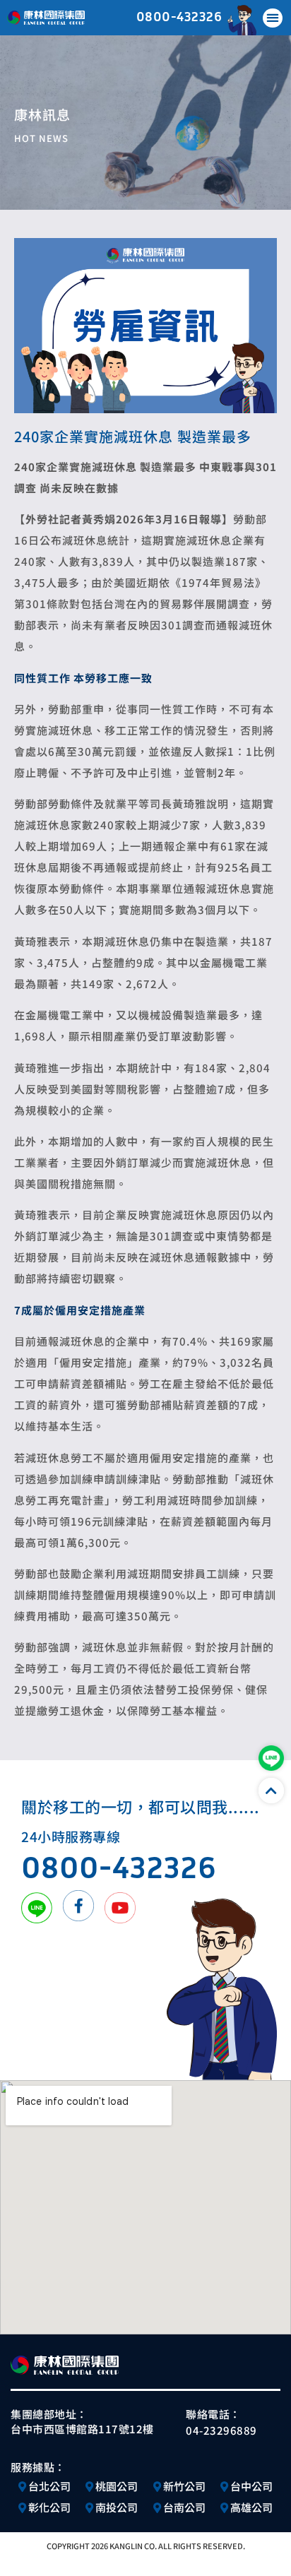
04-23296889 (221, 2430)
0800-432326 (179, 16)
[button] (273, 18)
